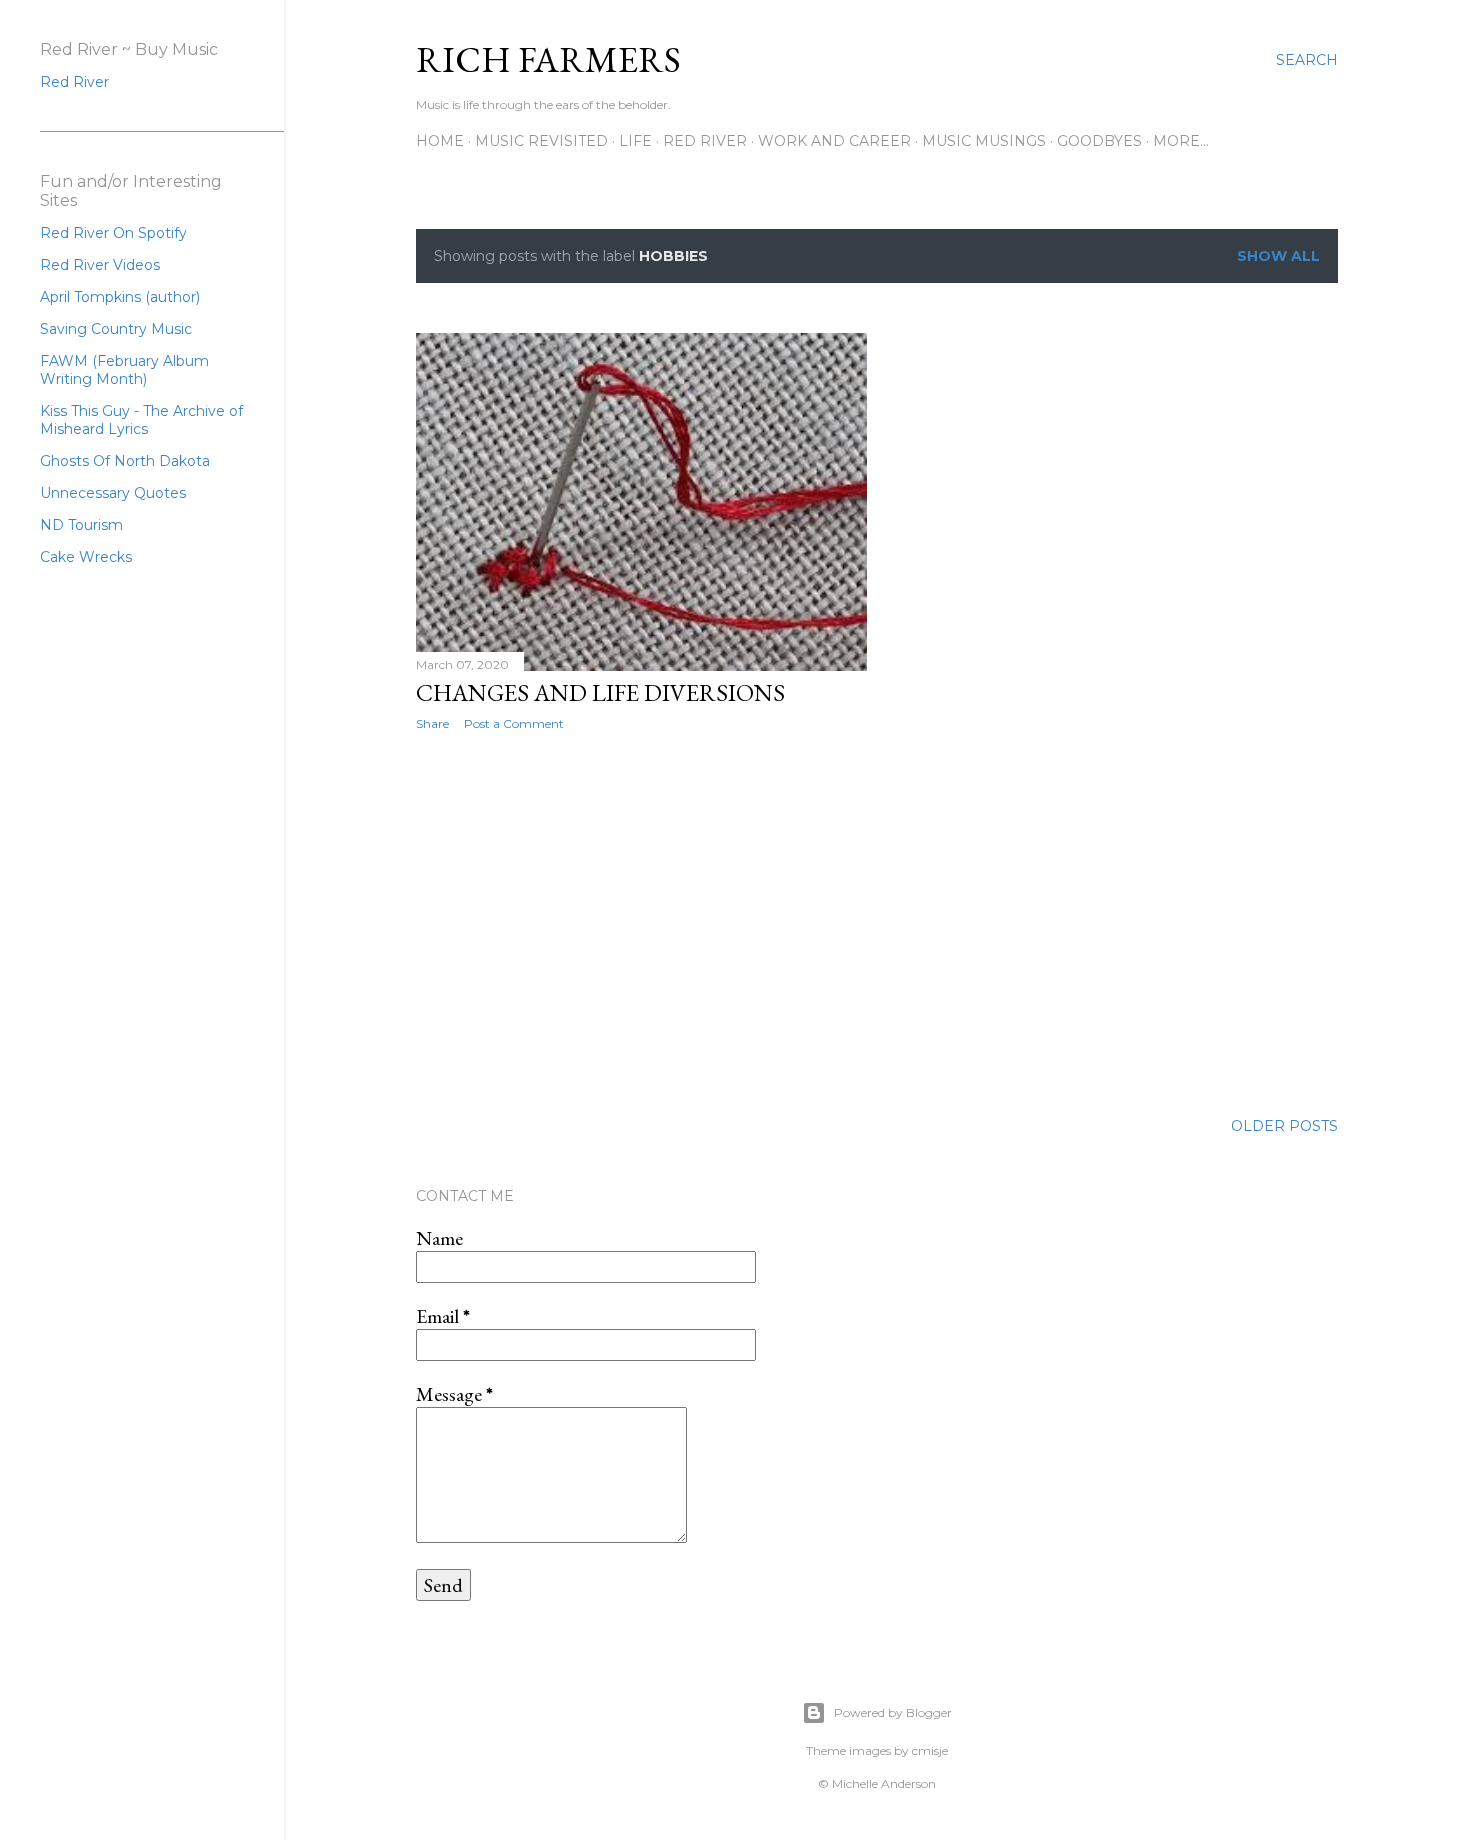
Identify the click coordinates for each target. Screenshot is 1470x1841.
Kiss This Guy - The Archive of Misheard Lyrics (141, 420)
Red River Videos (100, 265)
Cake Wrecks (86, 557)
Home (440, 141)
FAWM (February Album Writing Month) (124, 370)
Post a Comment (514, 723)
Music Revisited (541, 141)
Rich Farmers (548, 59)
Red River (705, 141)
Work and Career (834, 141)
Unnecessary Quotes (113, 493)
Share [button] (432, 723)
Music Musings (984, 141)
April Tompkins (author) (120, 297)
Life (635, 141)
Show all (1278, 256)
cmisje (930, 1750)
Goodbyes (1099, 141)
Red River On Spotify (113, 233)
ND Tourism (81, 525)
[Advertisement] (641, 921)
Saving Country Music (116, 329)
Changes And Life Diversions (600, 692)
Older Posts (1284, 1126)
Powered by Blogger (893, 1712)
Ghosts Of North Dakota (125, 461)
